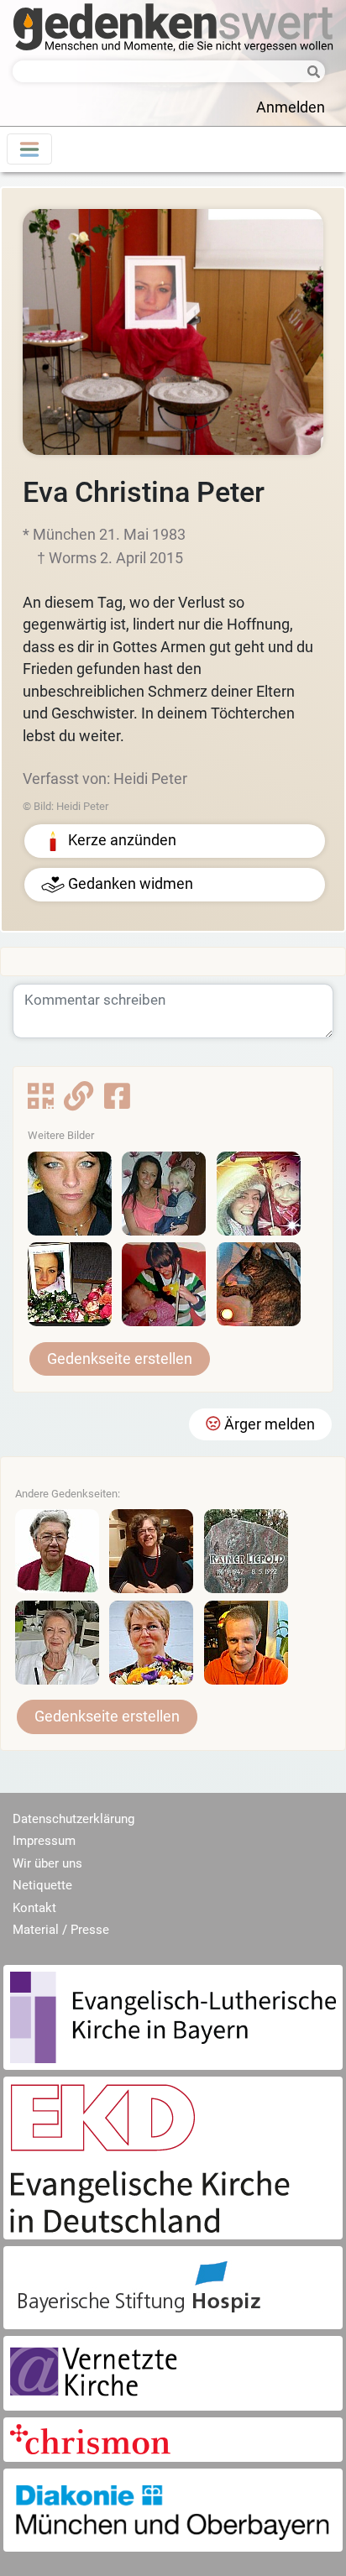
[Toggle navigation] (29, 149)
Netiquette (42, 1885)
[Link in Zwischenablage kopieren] (79, 1102)
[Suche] (309, 73)
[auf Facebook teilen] (117, 1102)
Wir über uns (47, 1863)
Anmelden (291, 107)
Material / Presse (61, 1930)
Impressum (44, 1841)
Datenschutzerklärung (73, 1819)
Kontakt (34, 1908)
